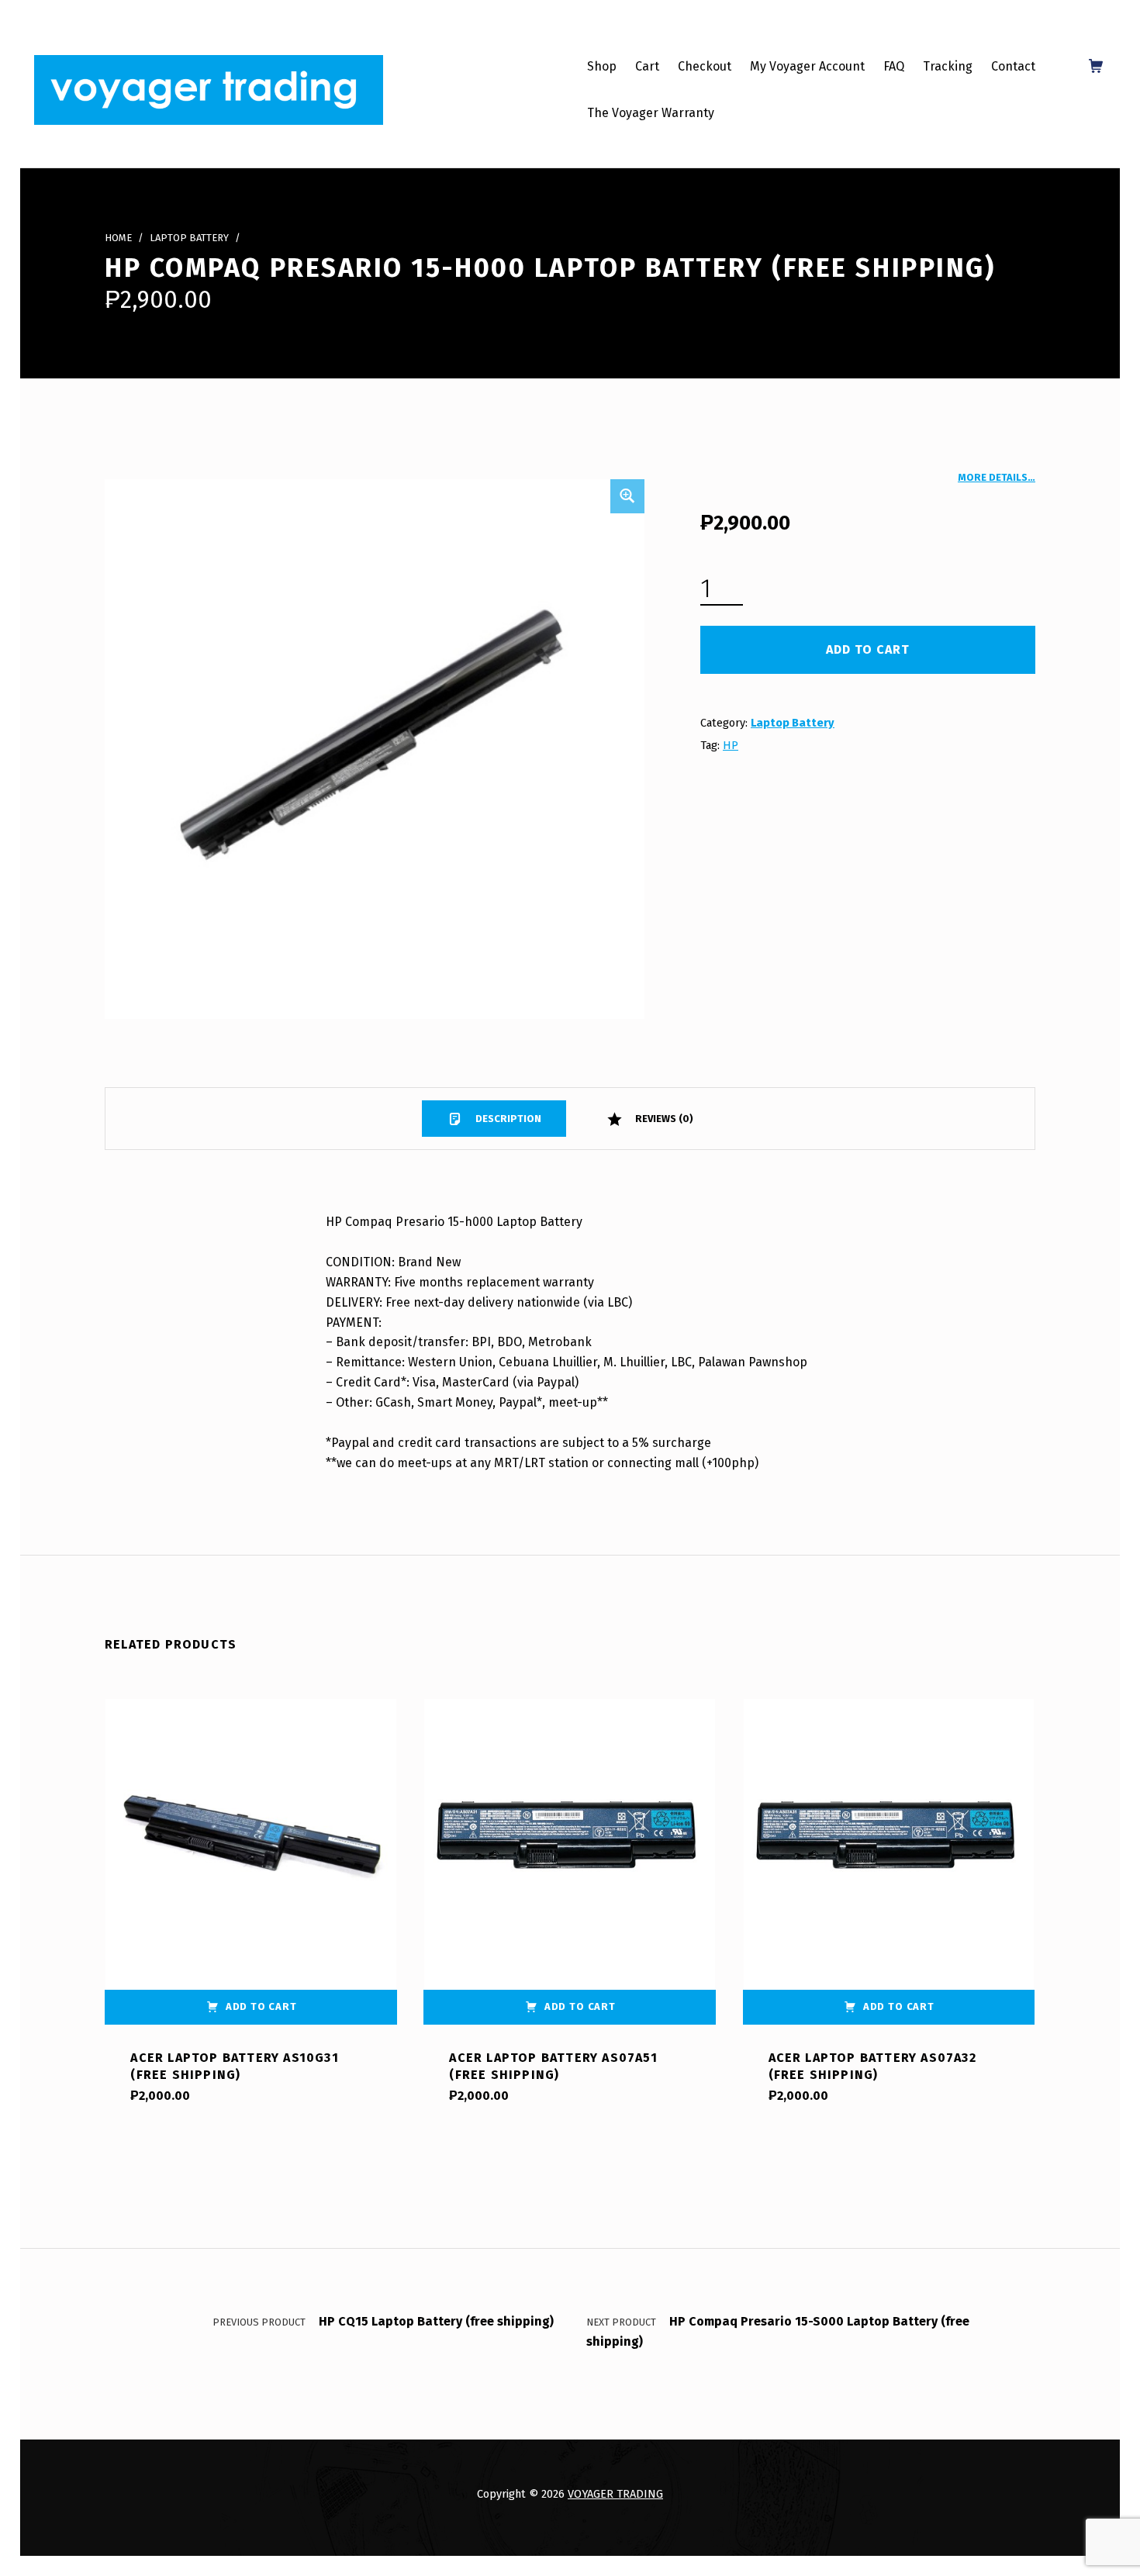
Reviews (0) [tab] (663, 1119)
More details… (997, 477)
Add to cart (868, 649)
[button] (627, 496)
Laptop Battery (189, 238)
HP (731, 745)
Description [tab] (507, 1119)
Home (118, 238)
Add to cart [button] (261, 2006)
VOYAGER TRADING (615, 2494)
